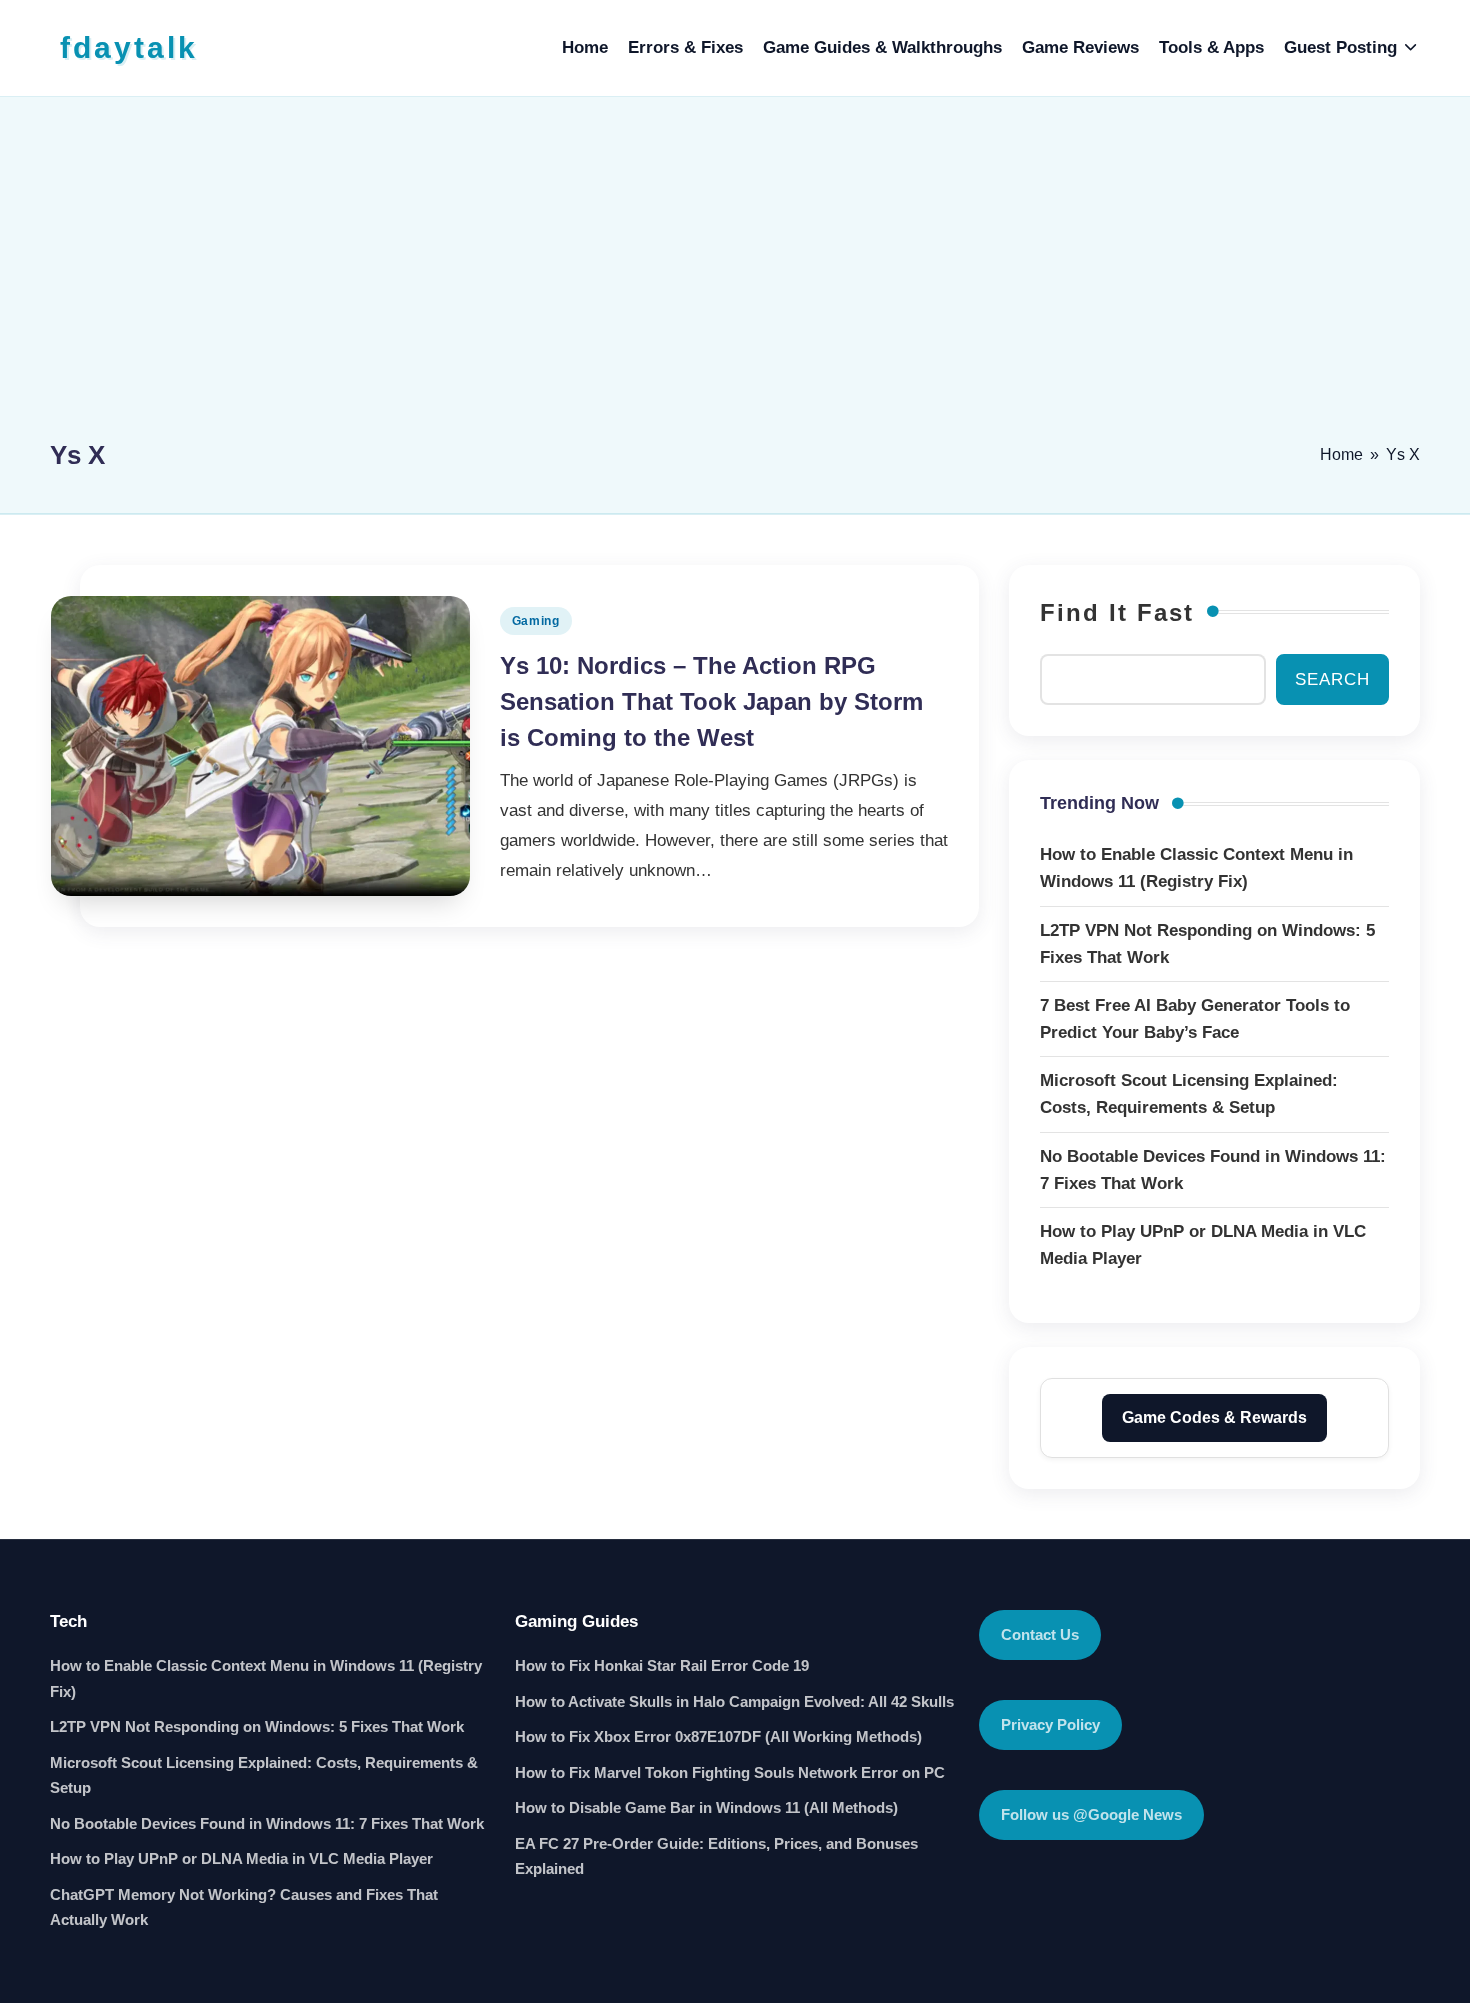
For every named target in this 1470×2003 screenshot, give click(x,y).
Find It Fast (1117, 612)
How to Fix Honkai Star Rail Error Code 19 (662, 1665)
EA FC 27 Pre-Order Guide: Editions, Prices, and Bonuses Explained (716, 1856)
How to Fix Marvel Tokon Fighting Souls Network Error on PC (730, 1772)
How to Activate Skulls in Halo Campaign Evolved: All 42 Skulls (734, 1701)
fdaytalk (129, 47)
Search (1332, 679)
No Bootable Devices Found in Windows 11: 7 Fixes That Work (267, 1823)
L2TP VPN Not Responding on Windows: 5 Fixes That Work (257, 1726)
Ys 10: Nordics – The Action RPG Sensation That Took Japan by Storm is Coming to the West (711, 701)
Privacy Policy (1050, 1724)
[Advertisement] (735, 277)
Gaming (536, 621)
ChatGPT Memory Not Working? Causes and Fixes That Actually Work (244, 1907)
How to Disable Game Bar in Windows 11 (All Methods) (706, 1807)
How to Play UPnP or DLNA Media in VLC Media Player (241, 1858)
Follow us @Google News (1091, 1814)
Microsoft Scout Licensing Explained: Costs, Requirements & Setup (264, 1775)
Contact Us (1040, 1634)
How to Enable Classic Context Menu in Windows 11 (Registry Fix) (266, 1678)
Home (1341, 454)
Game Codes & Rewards (1214, 1417)
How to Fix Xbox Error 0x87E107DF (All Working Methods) (718, 1736)
